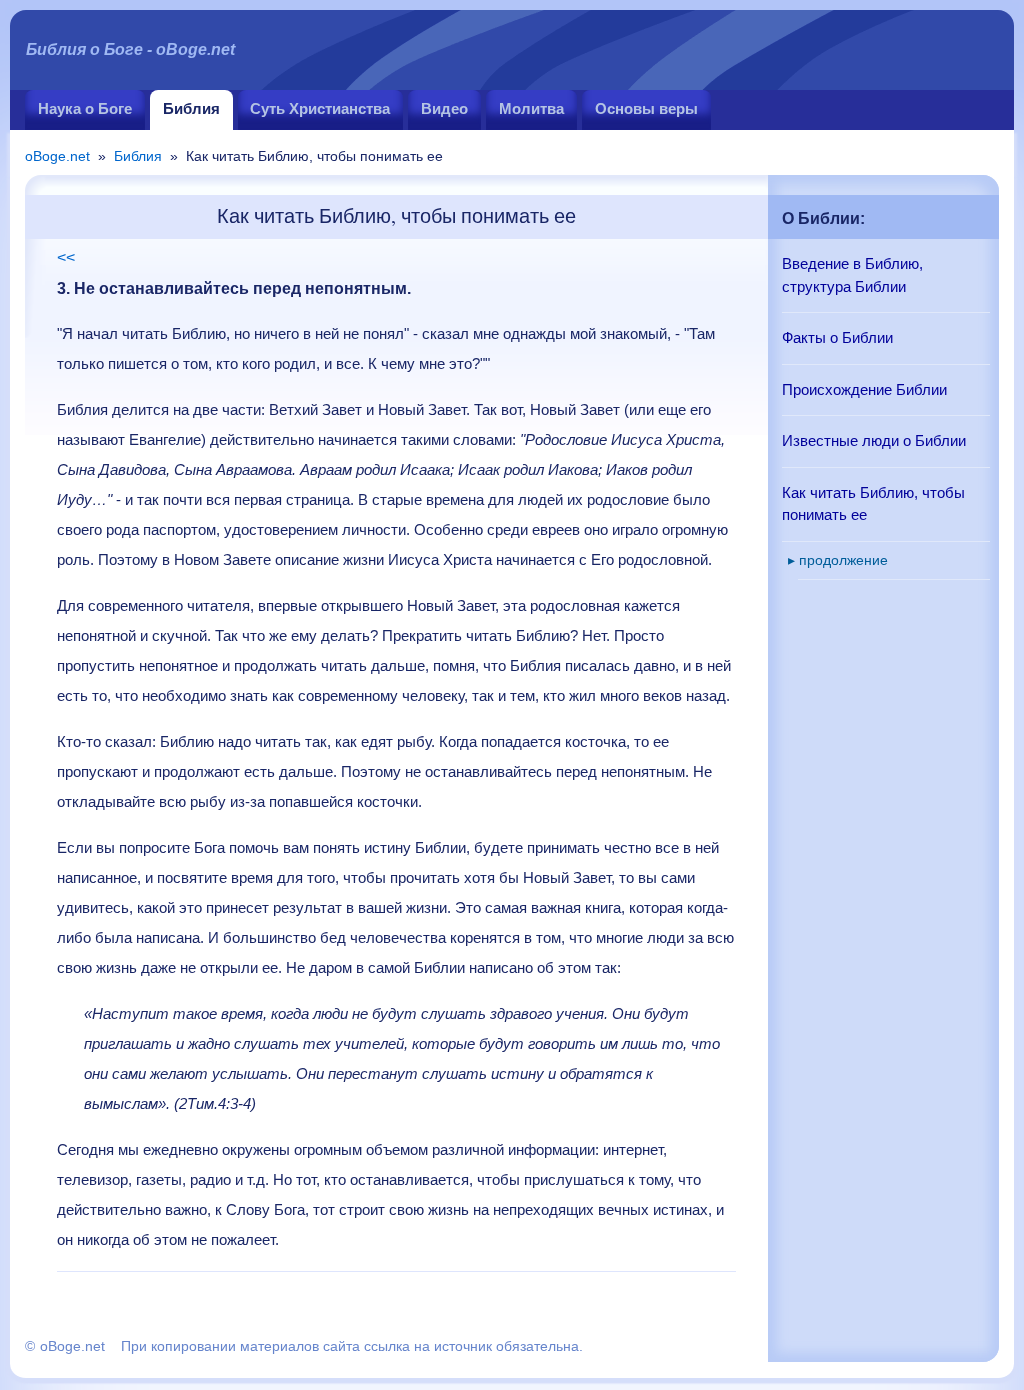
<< (66, 257)
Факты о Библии (837, 337)
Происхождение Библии (864, 389)
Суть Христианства (320, 108)
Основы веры (646, 108)
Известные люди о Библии (874, 440)
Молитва (531, 108)
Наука (85, 108)
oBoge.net (57, 156)
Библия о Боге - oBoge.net (130, 49)
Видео (444, 108)
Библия (191, 108)
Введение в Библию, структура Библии (852, 275)
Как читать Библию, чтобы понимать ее (873, 504)
